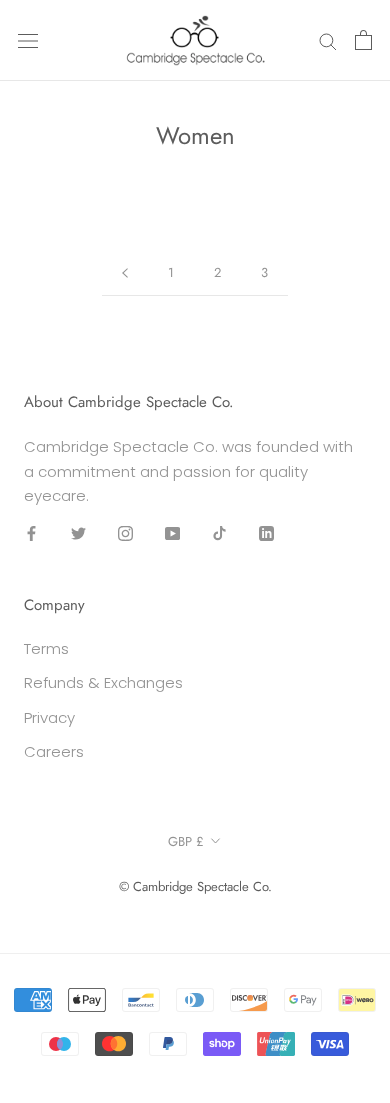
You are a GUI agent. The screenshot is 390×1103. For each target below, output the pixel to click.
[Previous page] (125, 273)
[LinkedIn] (266, 532)
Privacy (49, 717)
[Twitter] (78, 532)
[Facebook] (31, 532)
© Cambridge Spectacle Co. (195, 886)
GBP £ (186, 841)
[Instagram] (125, 532)
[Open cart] (363, 40)
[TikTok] (219, 532)
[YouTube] (172, 532)
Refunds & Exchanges (103, 682)
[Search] (328, 40)
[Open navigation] (28, 40)
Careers (54, 751)
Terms (46, 648)
